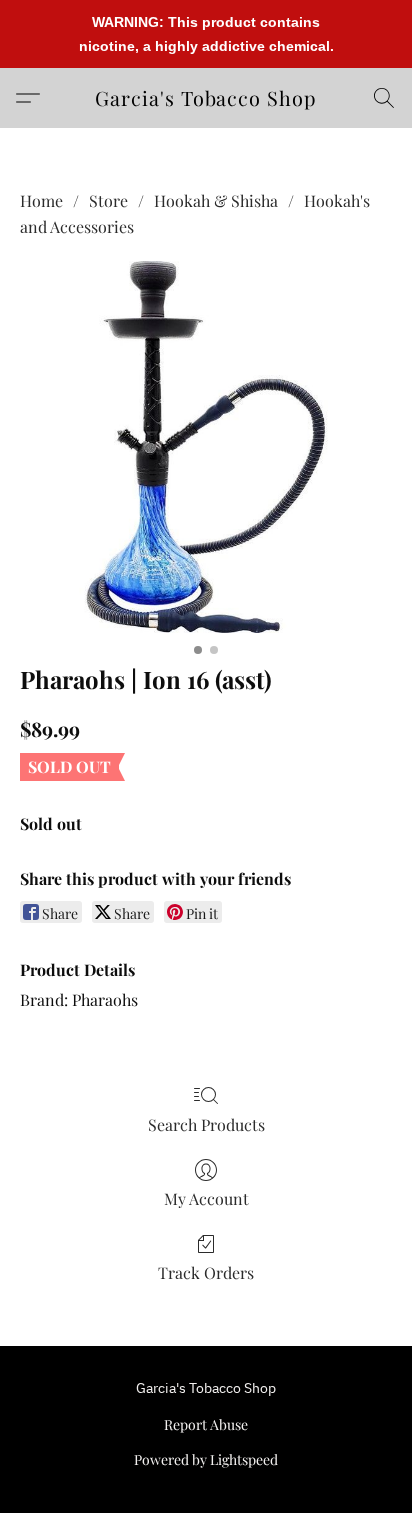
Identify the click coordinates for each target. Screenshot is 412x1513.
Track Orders (206, 1272)
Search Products (206, 1124)
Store (108, 200)
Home (41, 200)
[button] (206, 98)
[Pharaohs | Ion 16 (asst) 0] (206, 447)
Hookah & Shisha (216, 200)
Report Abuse (206, 1424)
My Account (206, 1198)
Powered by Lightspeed (206, 1459)
